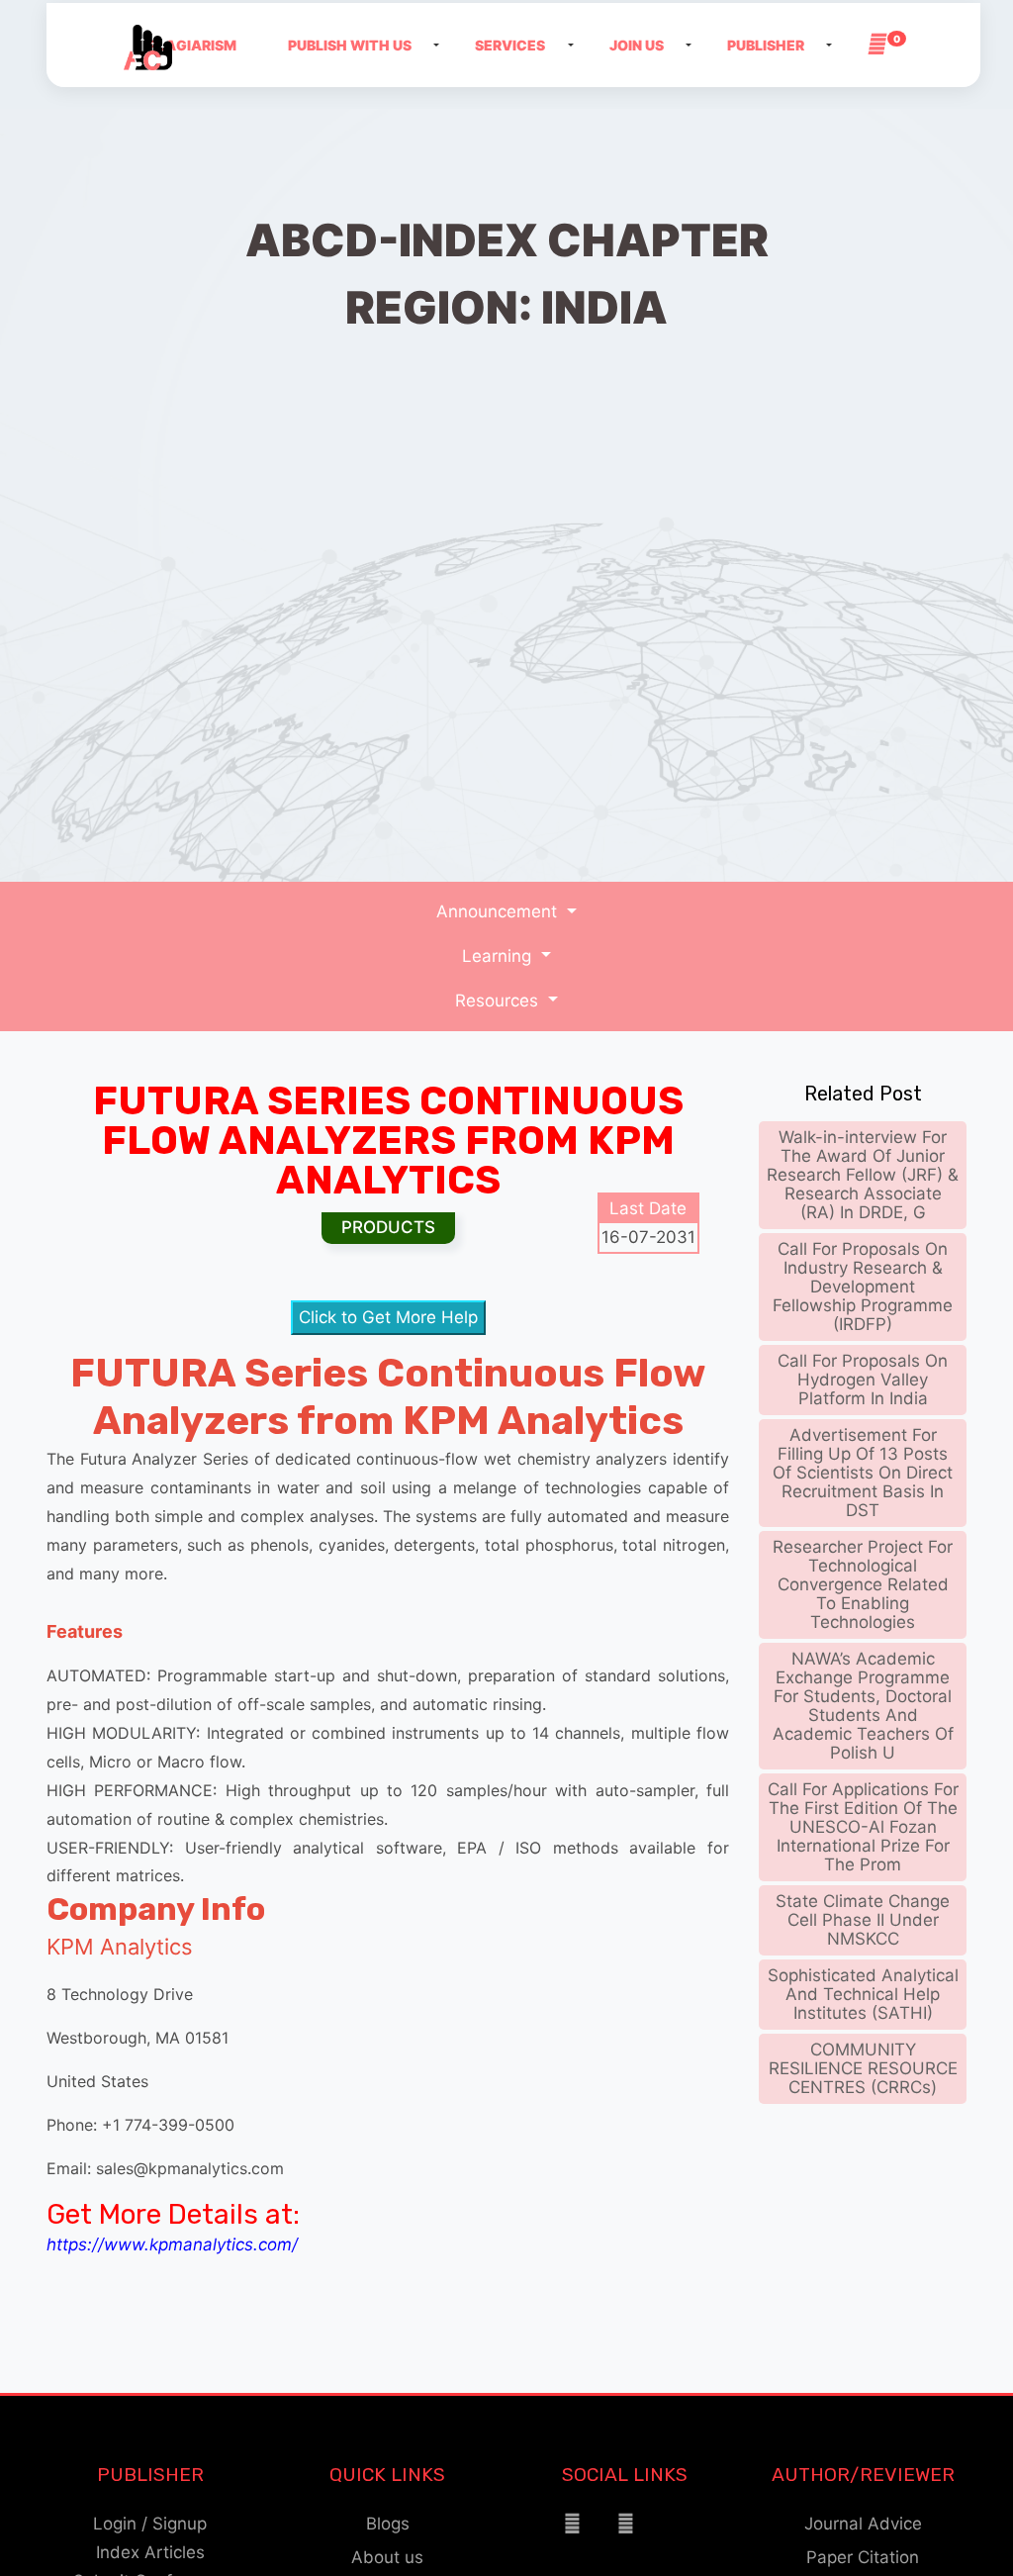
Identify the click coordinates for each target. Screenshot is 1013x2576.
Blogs (388, 2524)
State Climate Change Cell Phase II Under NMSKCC (863, 1920)
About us (387, 2557)
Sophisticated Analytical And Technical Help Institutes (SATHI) (863, 1994)
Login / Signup (150, 2524)
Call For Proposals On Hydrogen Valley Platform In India (863, 1380)
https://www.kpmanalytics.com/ (172, 2244)
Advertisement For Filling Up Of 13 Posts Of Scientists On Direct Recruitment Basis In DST (863, 1473)
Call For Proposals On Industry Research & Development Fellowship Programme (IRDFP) (863, 1287)
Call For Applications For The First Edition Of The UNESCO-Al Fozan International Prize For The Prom (863, 1827)
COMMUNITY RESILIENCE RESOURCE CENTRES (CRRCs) (863, 2068)
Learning (499, 956)
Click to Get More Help (388, 1317)
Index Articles (150, 2552)
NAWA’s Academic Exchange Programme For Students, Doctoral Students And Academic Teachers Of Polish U (863, 1706)
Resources (499, 1001)
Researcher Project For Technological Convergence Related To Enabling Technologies (863, 1584)
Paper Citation (863, 2557)
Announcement (499, 911)
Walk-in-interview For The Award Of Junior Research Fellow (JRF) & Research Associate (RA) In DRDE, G (863, 1175)
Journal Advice (863, 2524)
